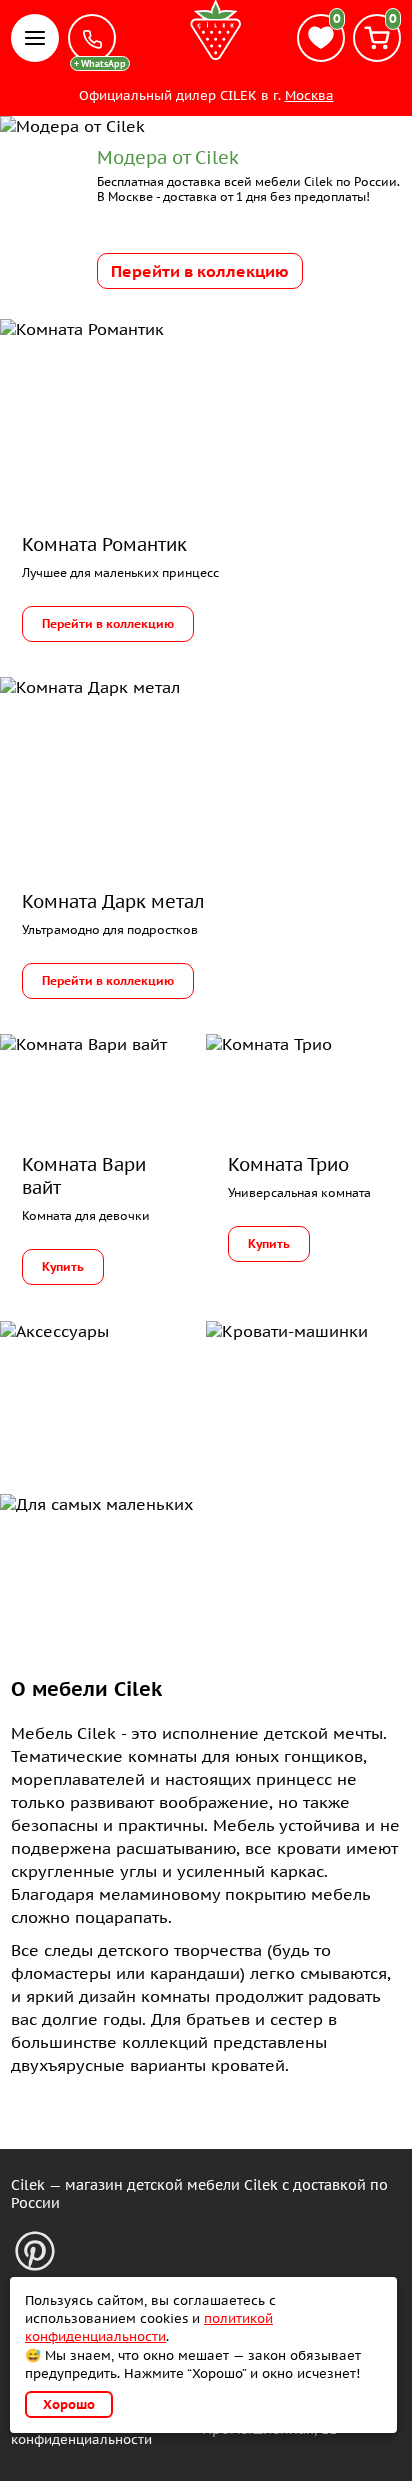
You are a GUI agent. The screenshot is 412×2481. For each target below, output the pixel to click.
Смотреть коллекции (99, 1556)
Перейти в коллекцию (200, 271)
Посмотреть (72, 1383)
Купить (63, 1266)
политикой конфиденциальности (149, 2327)
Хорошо (69, 2404)
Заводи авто (280, 1383)
